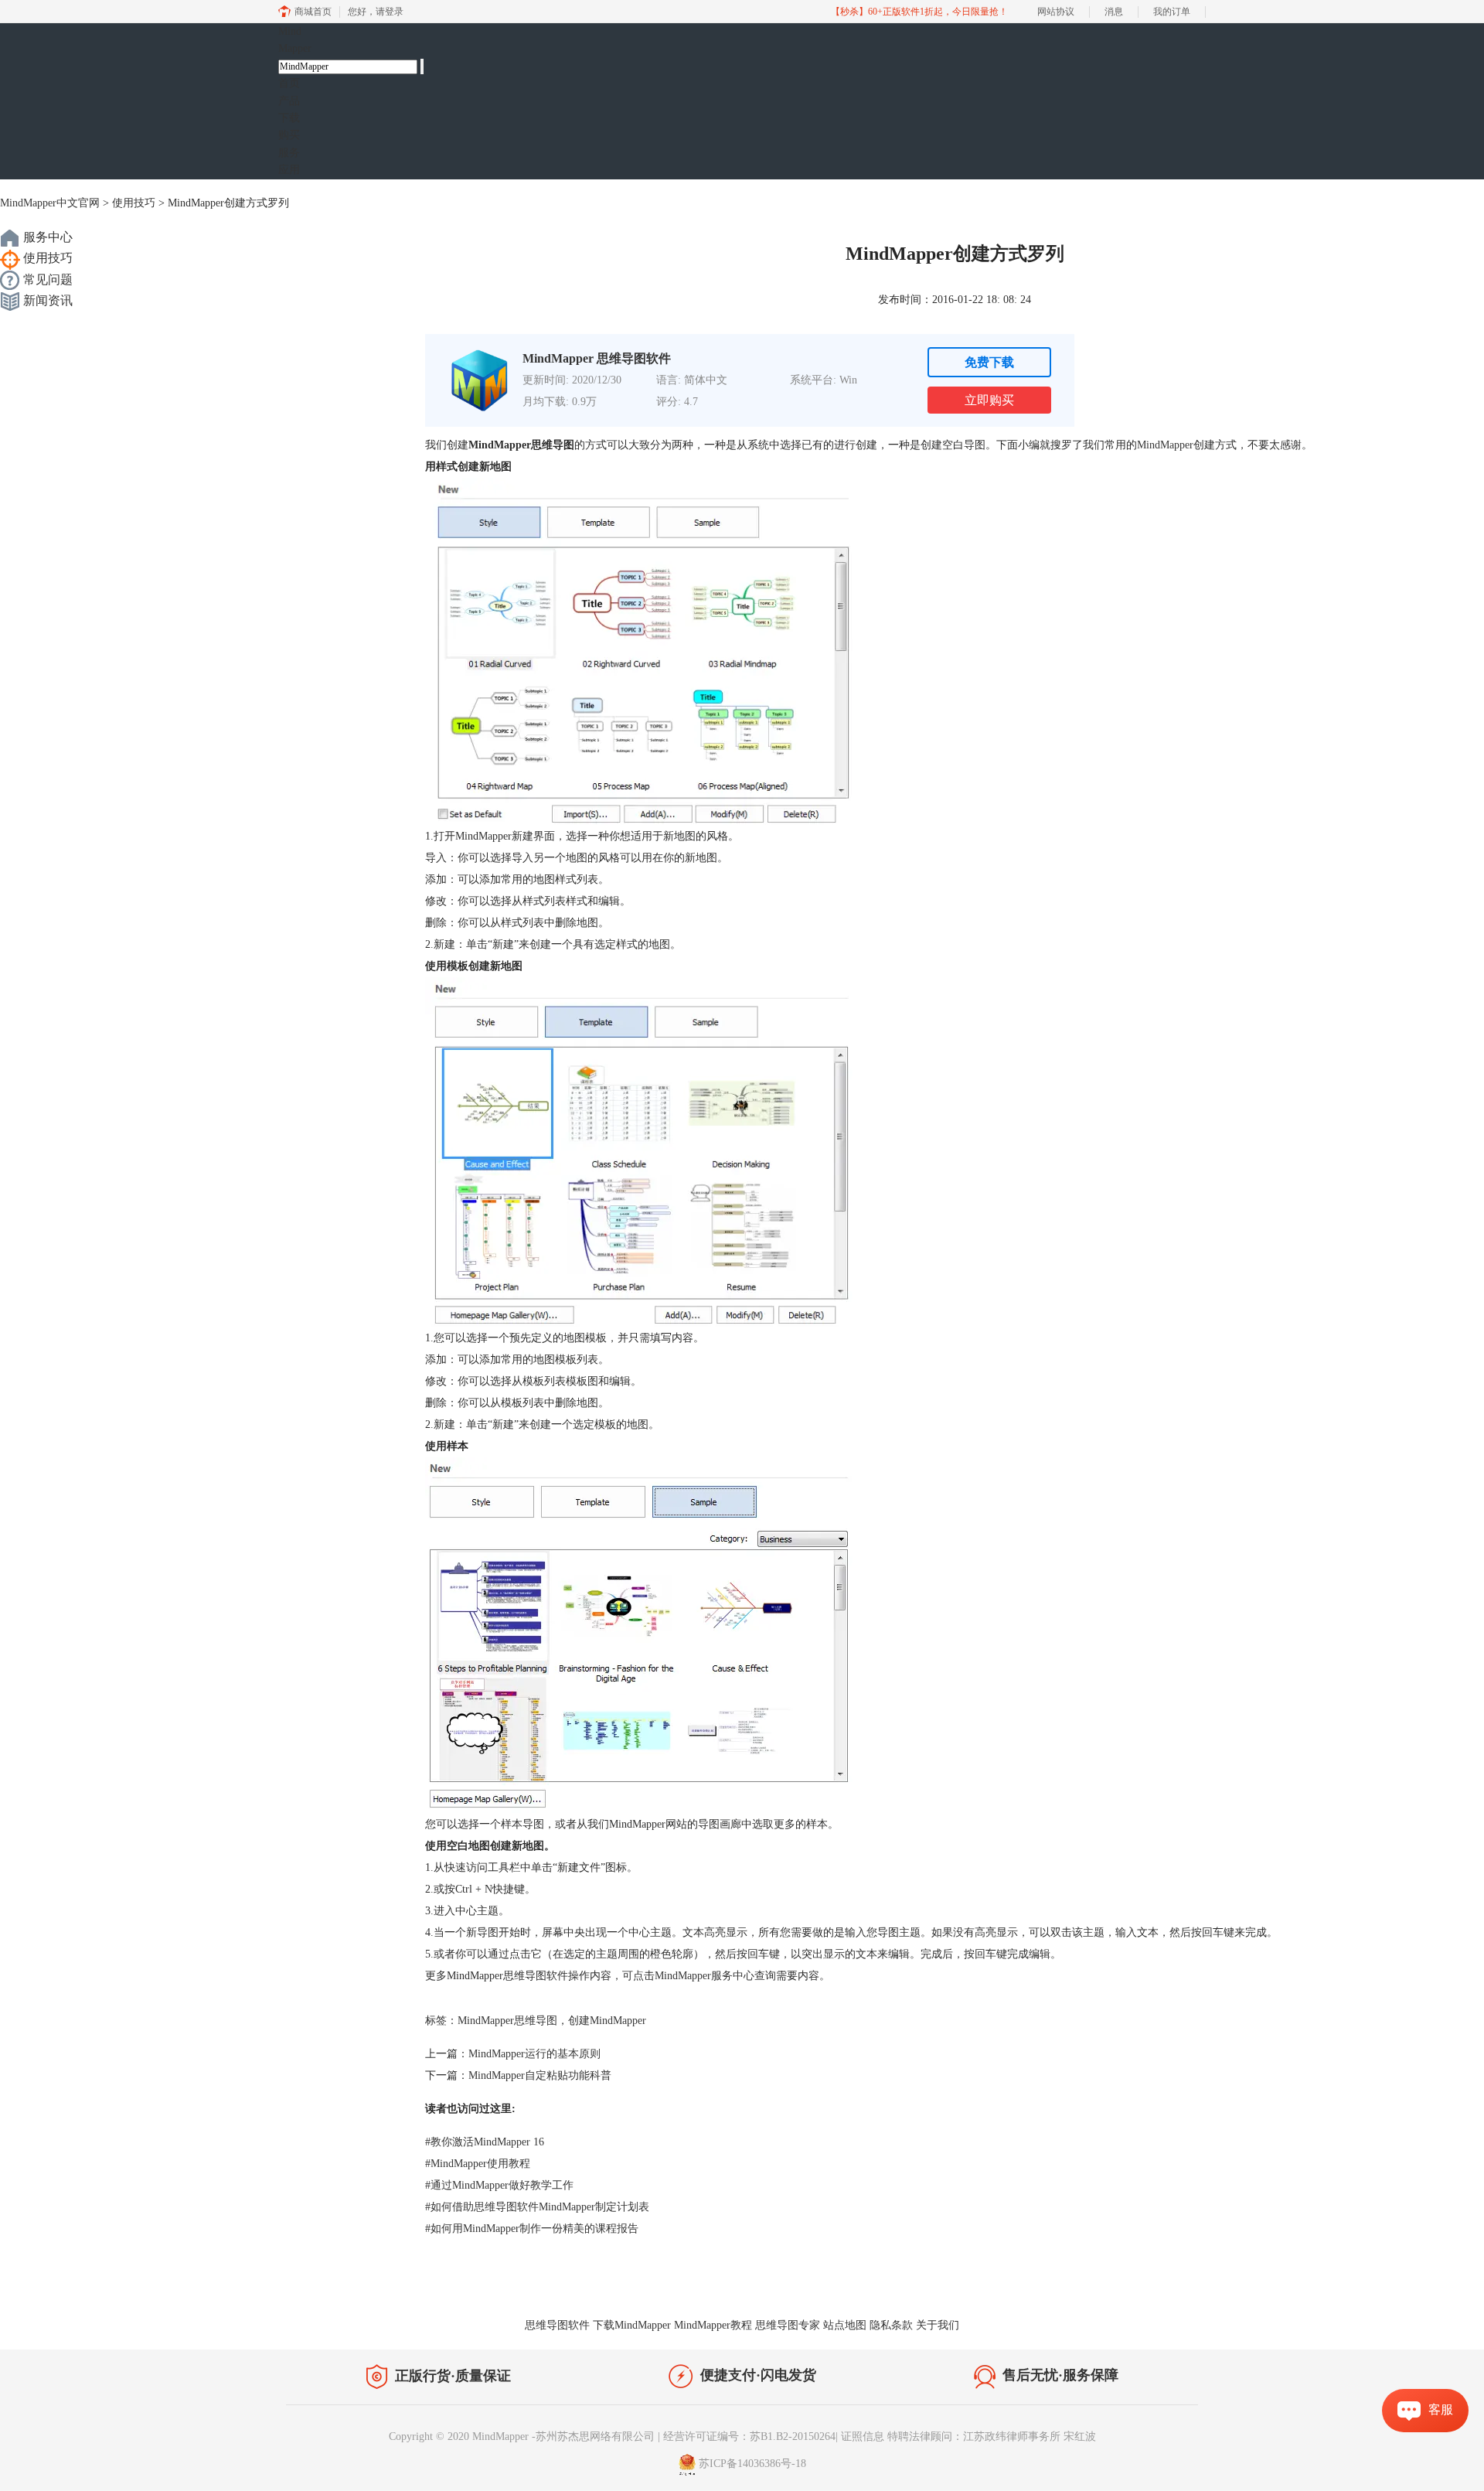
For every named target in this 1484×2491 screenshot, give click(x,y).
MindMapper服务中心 (705, 1976)
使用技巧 (134, 203)
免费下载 (989, 362)
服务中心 (46, 237)
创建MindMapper (607, 2021)
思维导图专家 (788, 2325)
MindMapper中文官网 (50, 203)
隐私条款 (891, 2325)
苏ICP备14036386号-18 (752, 2464)
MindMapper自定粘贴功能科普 (540, 2075)
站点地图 (845, 2325)
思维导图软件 (557, 2325)
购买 (289, 135)
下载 (289, 118)
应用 (289, 170)
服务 (289, 153)
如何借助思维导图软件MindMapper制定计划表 (537, 2207)
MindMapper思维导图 (507, 2021)
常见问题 (46, 279)
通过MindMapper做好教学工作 (499, 2185)
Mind (295, 40)
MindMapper (1165, 445)
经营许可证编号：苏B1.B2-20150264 (749, 2436)
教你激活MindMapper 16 (485, 2142)
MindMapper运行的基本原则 (534, 2054)
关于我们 (938, 2325)
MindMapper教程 (713, 2325)
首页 (289, 83)
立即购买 (989, 400)
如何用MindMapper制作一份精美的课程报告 (532, 2229)
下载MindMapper (632, 2325)
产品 (289, 101)
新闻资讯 (46, 300)
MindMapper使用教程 (478, 2164)
